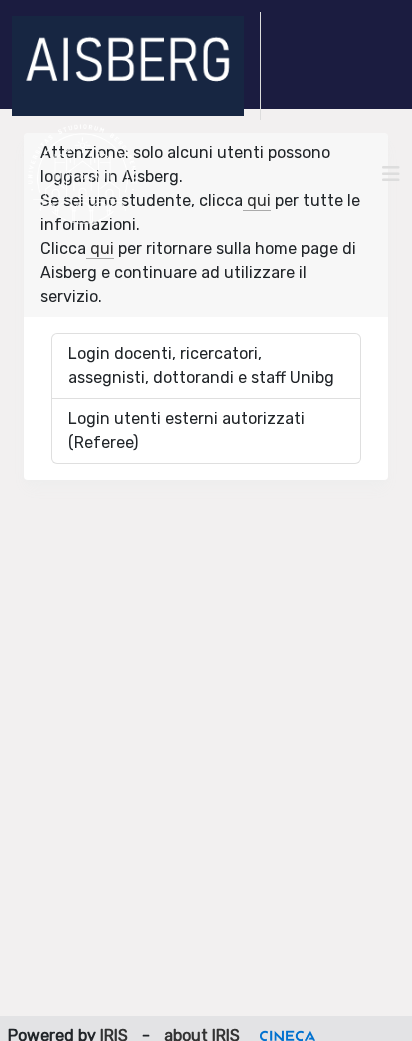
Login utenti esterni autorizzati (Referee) (186, 430)
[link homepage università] (82, 174)
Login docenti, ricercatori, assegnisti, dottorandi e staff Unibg (201, 365)
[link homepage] (136, 66)
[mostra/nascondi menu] (391, 174)
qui (257, 200)
